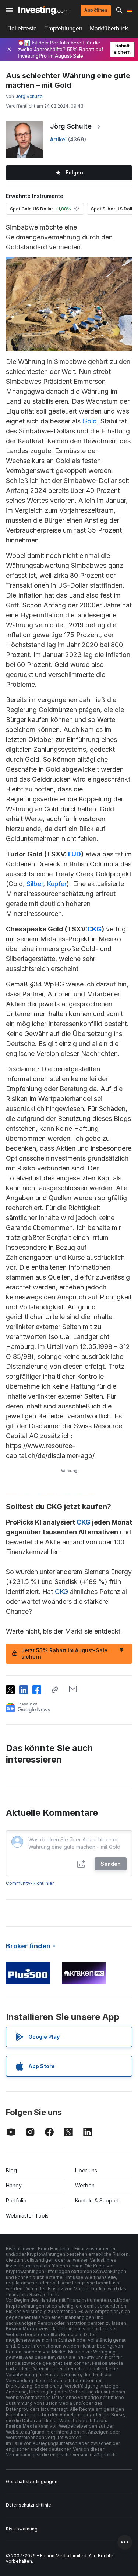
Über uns (86, 2170)
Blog (11, 2170)
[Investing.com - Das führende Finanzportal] (43, 10)
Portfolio (16, 2200)
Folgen (74, 172)
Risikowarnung (22, 2529)
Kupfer (57, 884)
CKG (94, 929)
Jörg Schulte (71, 126)
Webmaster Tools (27, 2216)
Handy (14, 2185)
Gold (90, 421)
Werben (85, 2185)
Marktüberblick (109, 28)
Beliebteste (22, 28)
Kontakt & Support (97, 2200)
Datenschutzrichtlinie (29, 2505)
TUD (74, 854)
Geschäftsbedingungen (32, 2481)
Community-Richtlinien (30, 1883)
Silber (35, 884)
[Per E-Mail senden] (73, 1689)
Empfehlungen (63, 28)
